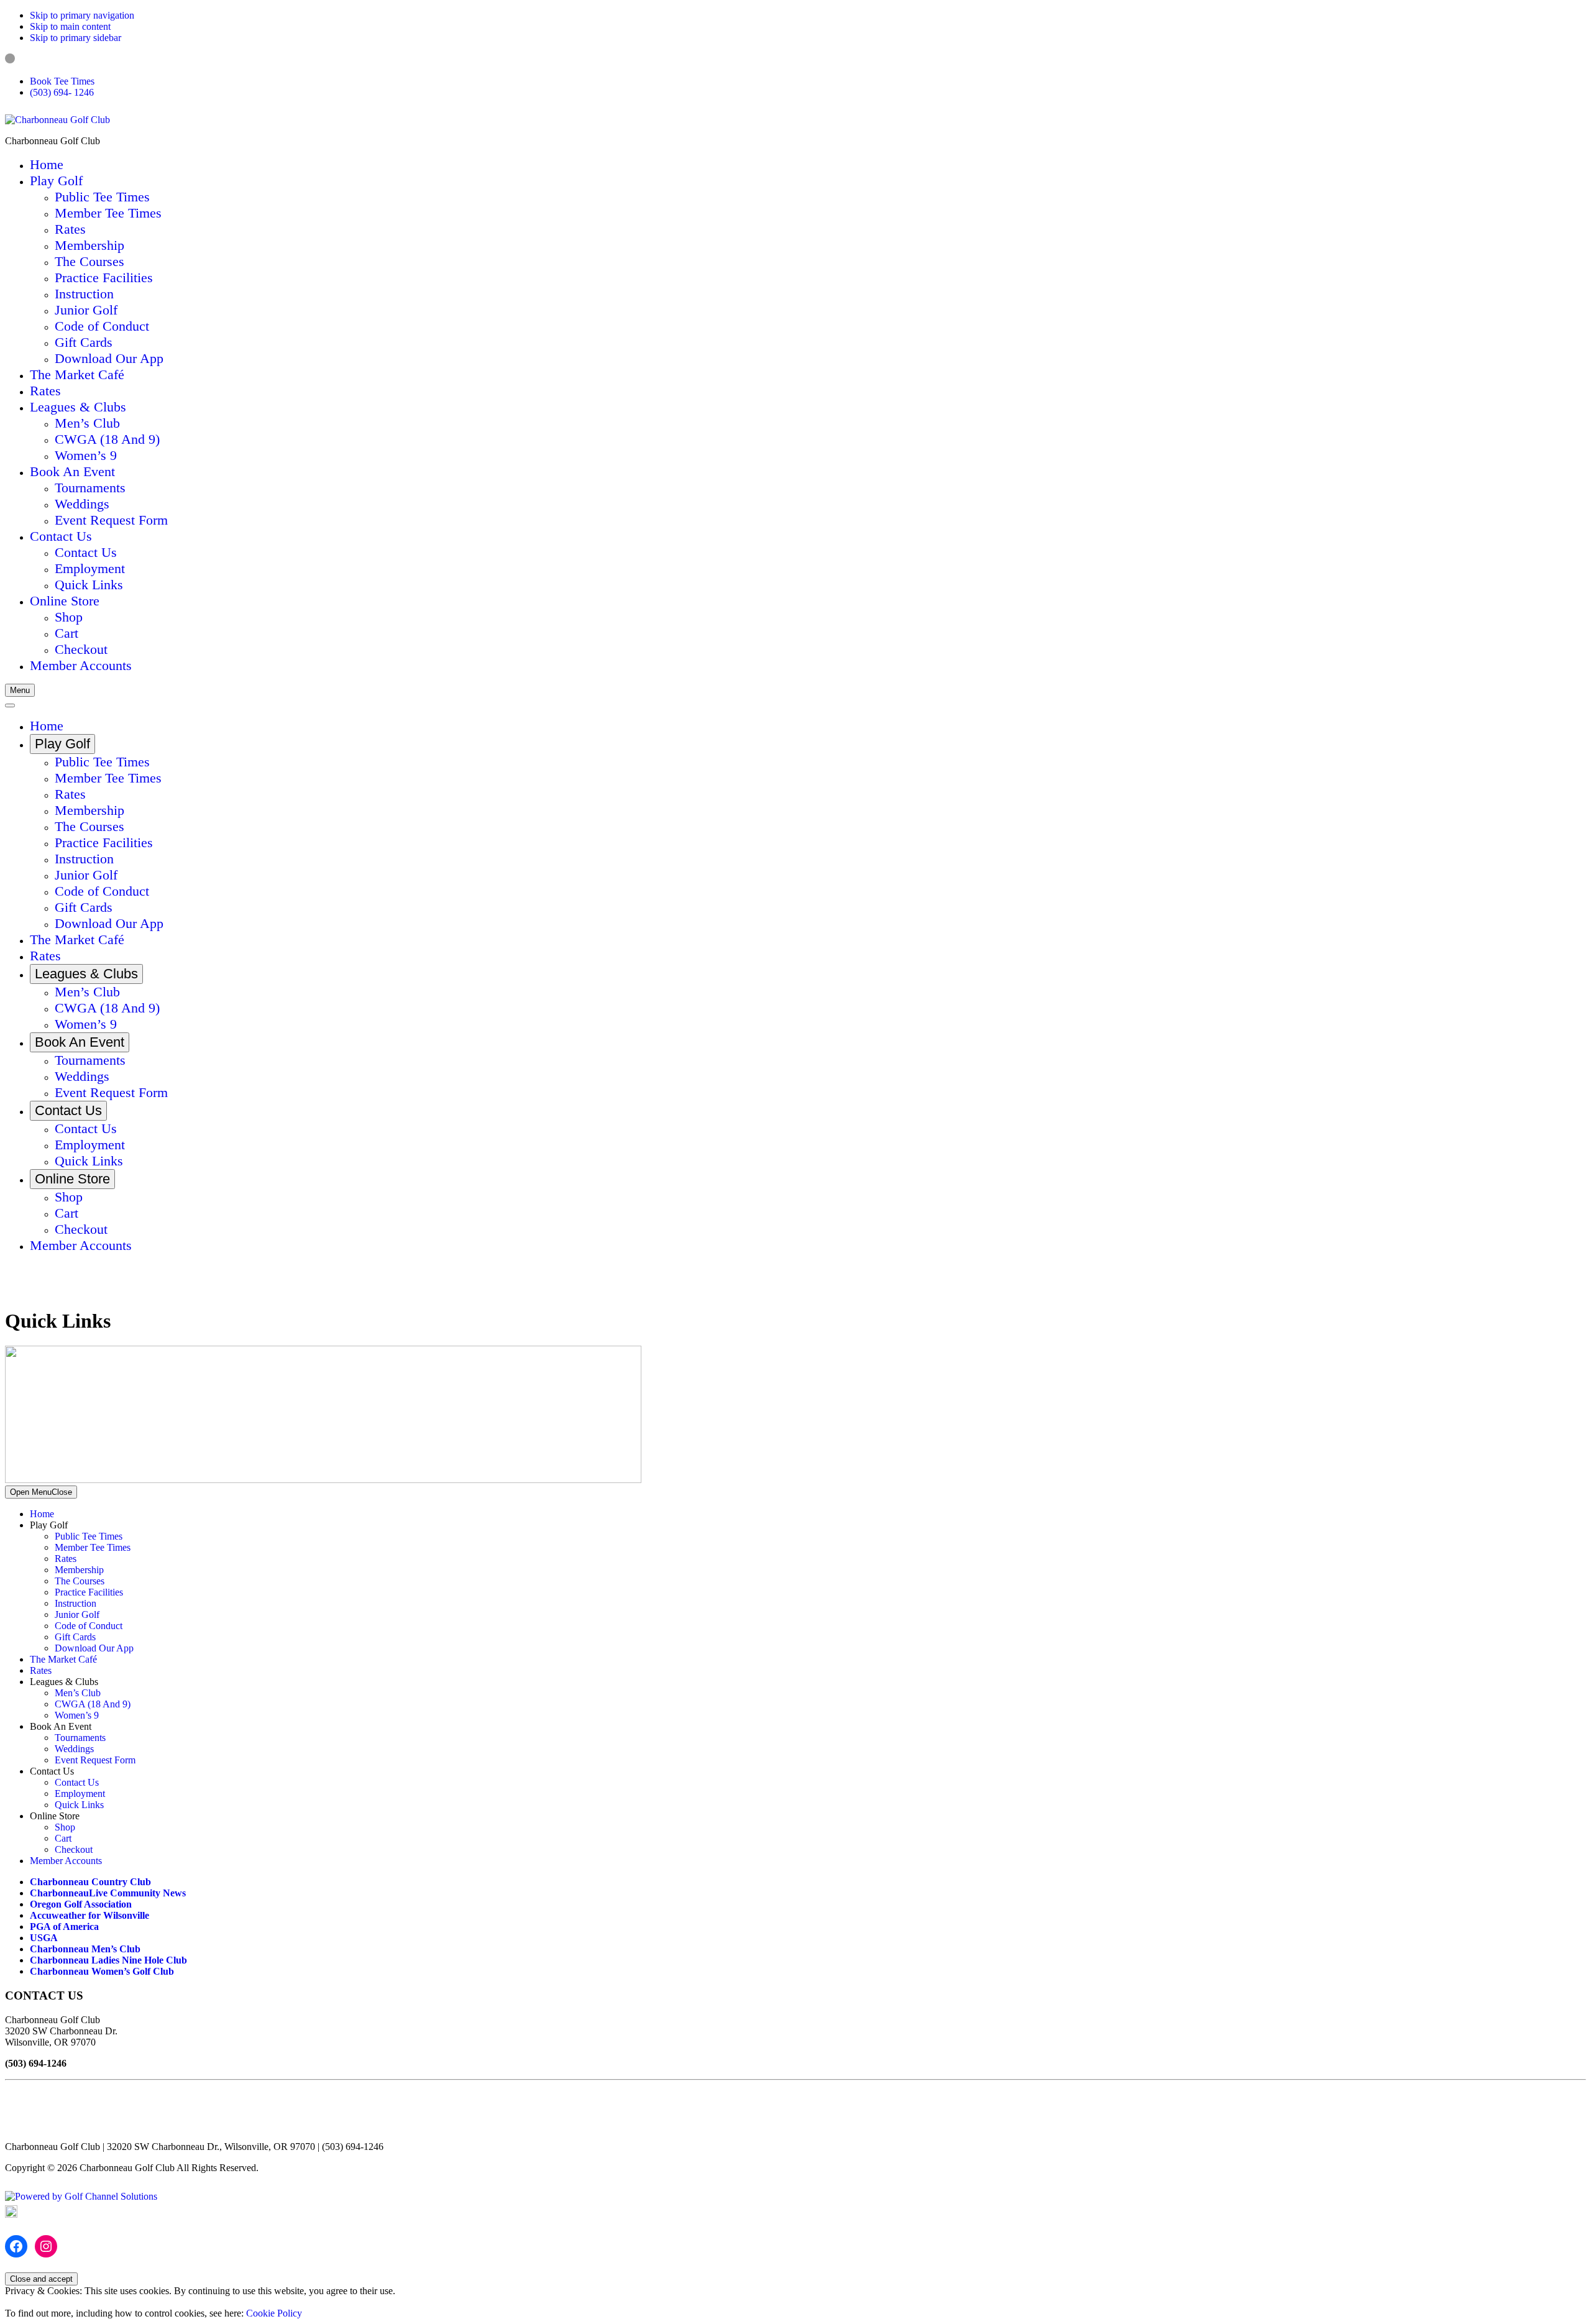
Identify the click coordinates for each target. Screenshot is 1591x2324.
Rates (66, 1559)
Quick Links (79, 1805)
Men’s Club (78, 1693)
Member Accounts (66, 1861)
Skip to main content (70, 26)
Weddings (74, 1749)
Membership (79, 1570)
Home (42, 1514)
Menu (20, 690)
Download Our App (94, 1648)
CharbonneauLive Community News (108, 1893)
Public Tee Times (89, 1536)
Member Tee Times (93, 1547)
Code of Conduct (89, 1626)
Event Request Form (95, 1760)
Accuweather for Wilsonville (89, 1915)
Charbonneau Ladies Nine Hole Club (108, 1960)
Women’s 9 (77, 1715)
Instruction (76, 1603)
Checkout (74, 1849)
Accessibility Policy (57, 2214)
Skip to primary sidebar (76, 38)
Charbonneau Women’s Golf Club (102, 1971)
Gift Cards (75, 1637)
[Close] (10, 705)
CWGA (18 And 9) (93, 1704)
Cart (63, 1838)
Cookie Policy (274, 2313)
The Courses (80, 1581)
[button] (56, 181)
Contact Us (77, 1782)
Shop (65, 1827)
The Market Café (63, 1659)
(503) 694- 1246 (62, 92)
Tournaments (80, 1738)
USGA (44, 1938)
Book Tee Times (62, 81)
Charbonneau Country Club (90, 1882)
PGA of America (64, 1927)
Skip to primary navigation (82, 15)
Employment (80, 1794)
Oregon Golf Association (81, 1904)
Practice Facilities (89, 1592)
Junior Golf (77, 1614)
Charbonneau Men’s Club (85, 1949)
